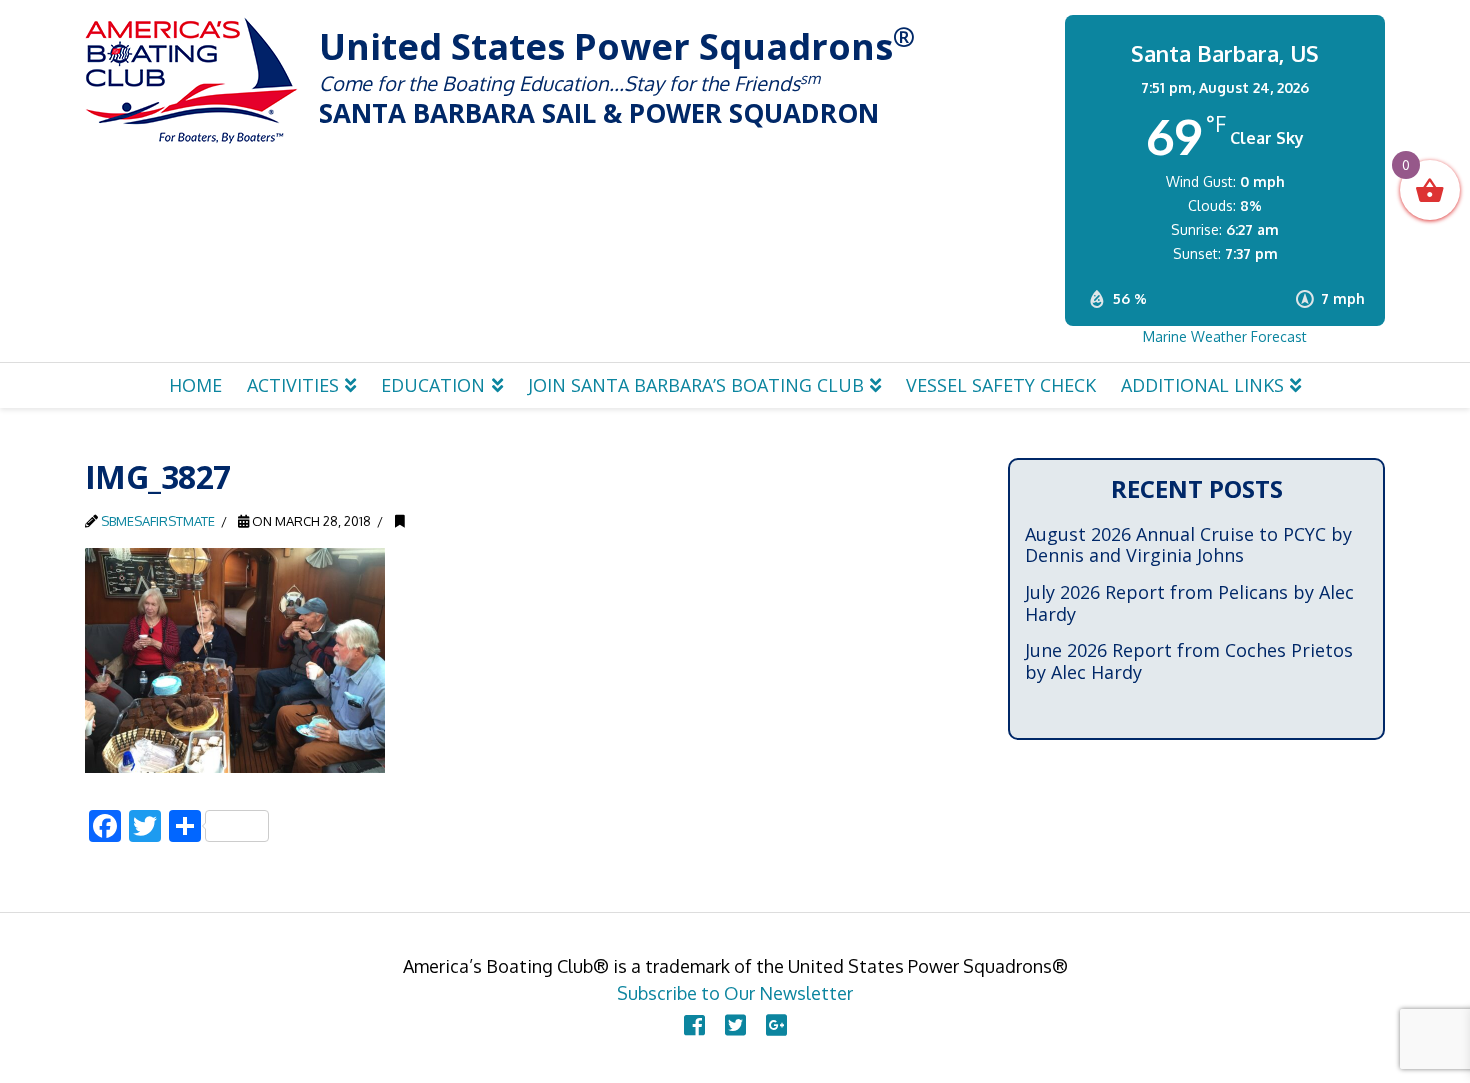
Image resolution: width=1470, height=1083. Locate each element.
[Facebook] (694, 1025)
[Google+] (776, 1025)
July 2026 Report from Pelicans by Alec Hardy (1189, 603)
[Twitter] (735, 1025)
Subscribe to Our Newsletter (735, 993)
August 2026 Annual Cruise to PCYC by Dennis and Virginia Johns (1188, 545)
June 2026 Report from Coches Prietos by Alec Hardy (1189, 661)
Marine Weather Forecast (1225, 336)
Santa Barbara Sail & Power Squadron (192, 80)
